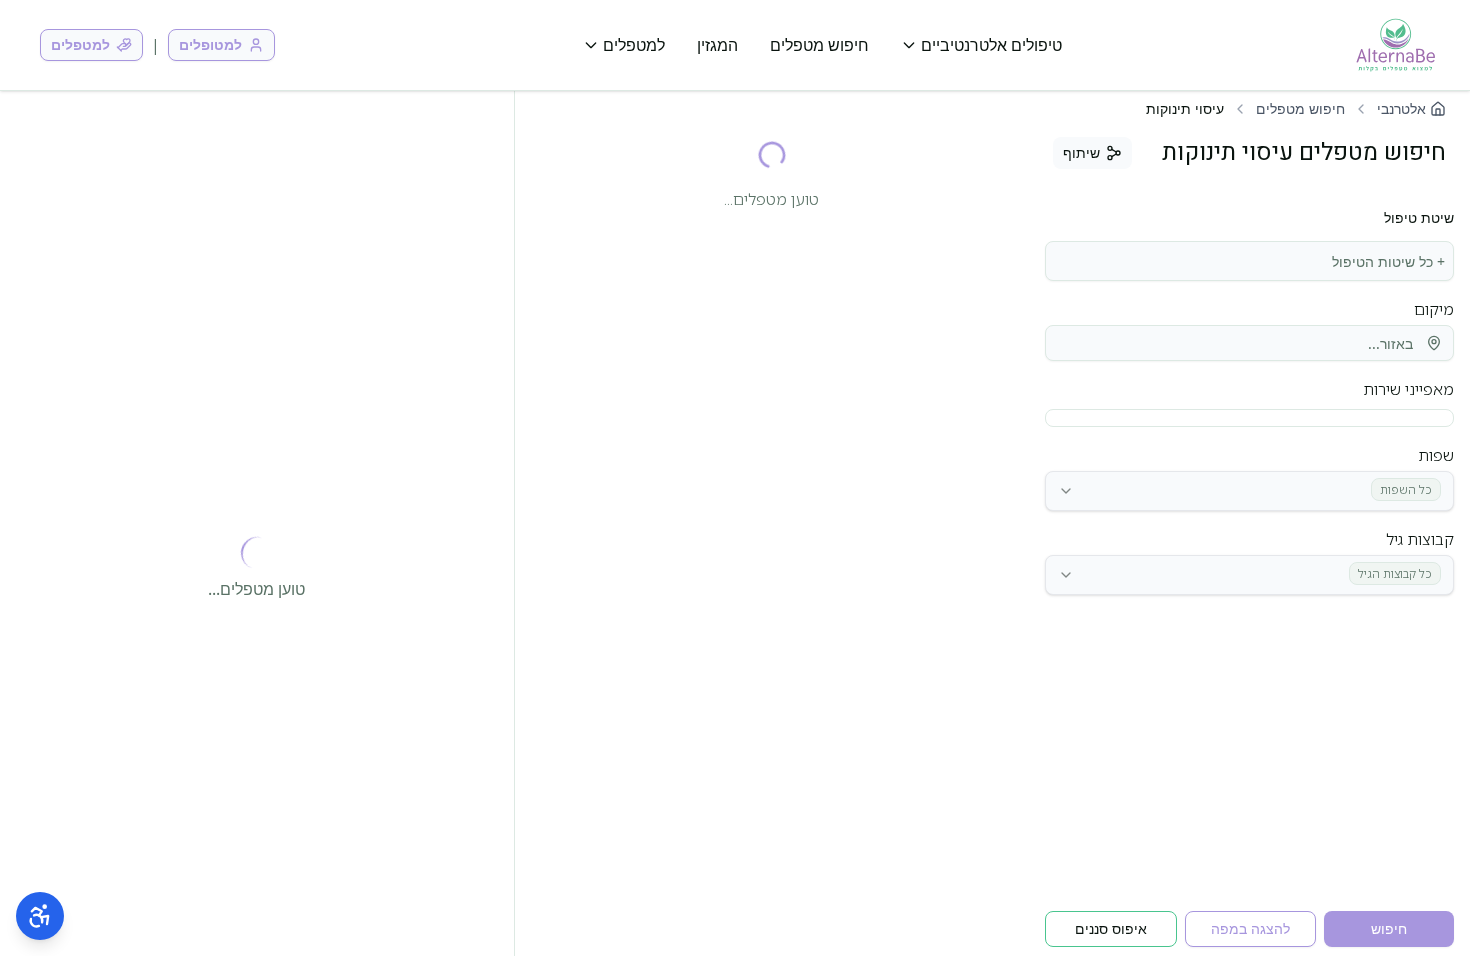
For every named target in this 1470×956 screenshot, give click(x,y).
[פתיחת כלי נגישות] (40, 916)
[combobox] (1249, 261)
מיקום (1434, 309)
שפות (1436, 455)
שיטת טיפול (1419, 218)
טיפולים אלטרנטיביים (991, 45)
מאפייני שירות (1408, 389)
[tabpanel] (1249, 557)
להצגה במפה (1250, 928)
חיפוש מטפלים (819, 45)
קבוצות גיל (1420, 539)
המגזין (717, 45)
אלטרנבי (1401, 108)
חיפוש (1389, 928)
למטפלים (634, 45)
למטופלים (210, 44)
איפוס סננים (1111, 928)
